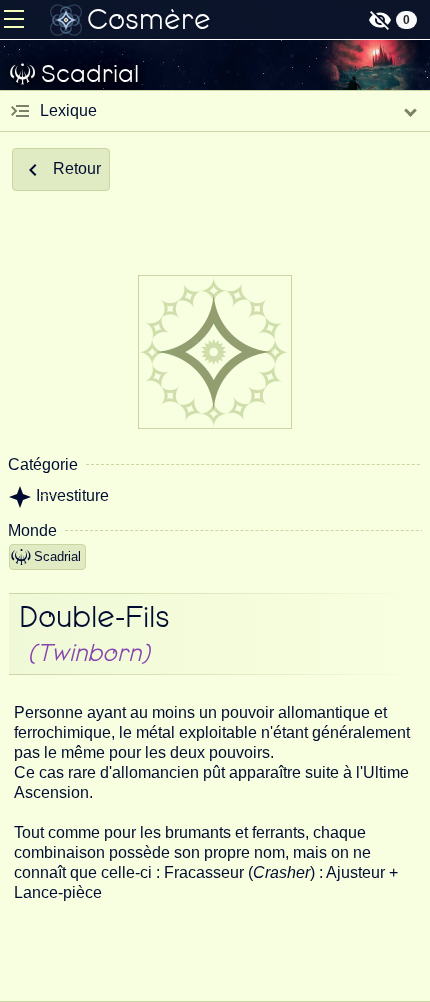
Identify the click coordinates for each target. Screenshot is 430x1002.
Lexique (68, 110)
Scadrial (57, 556)
